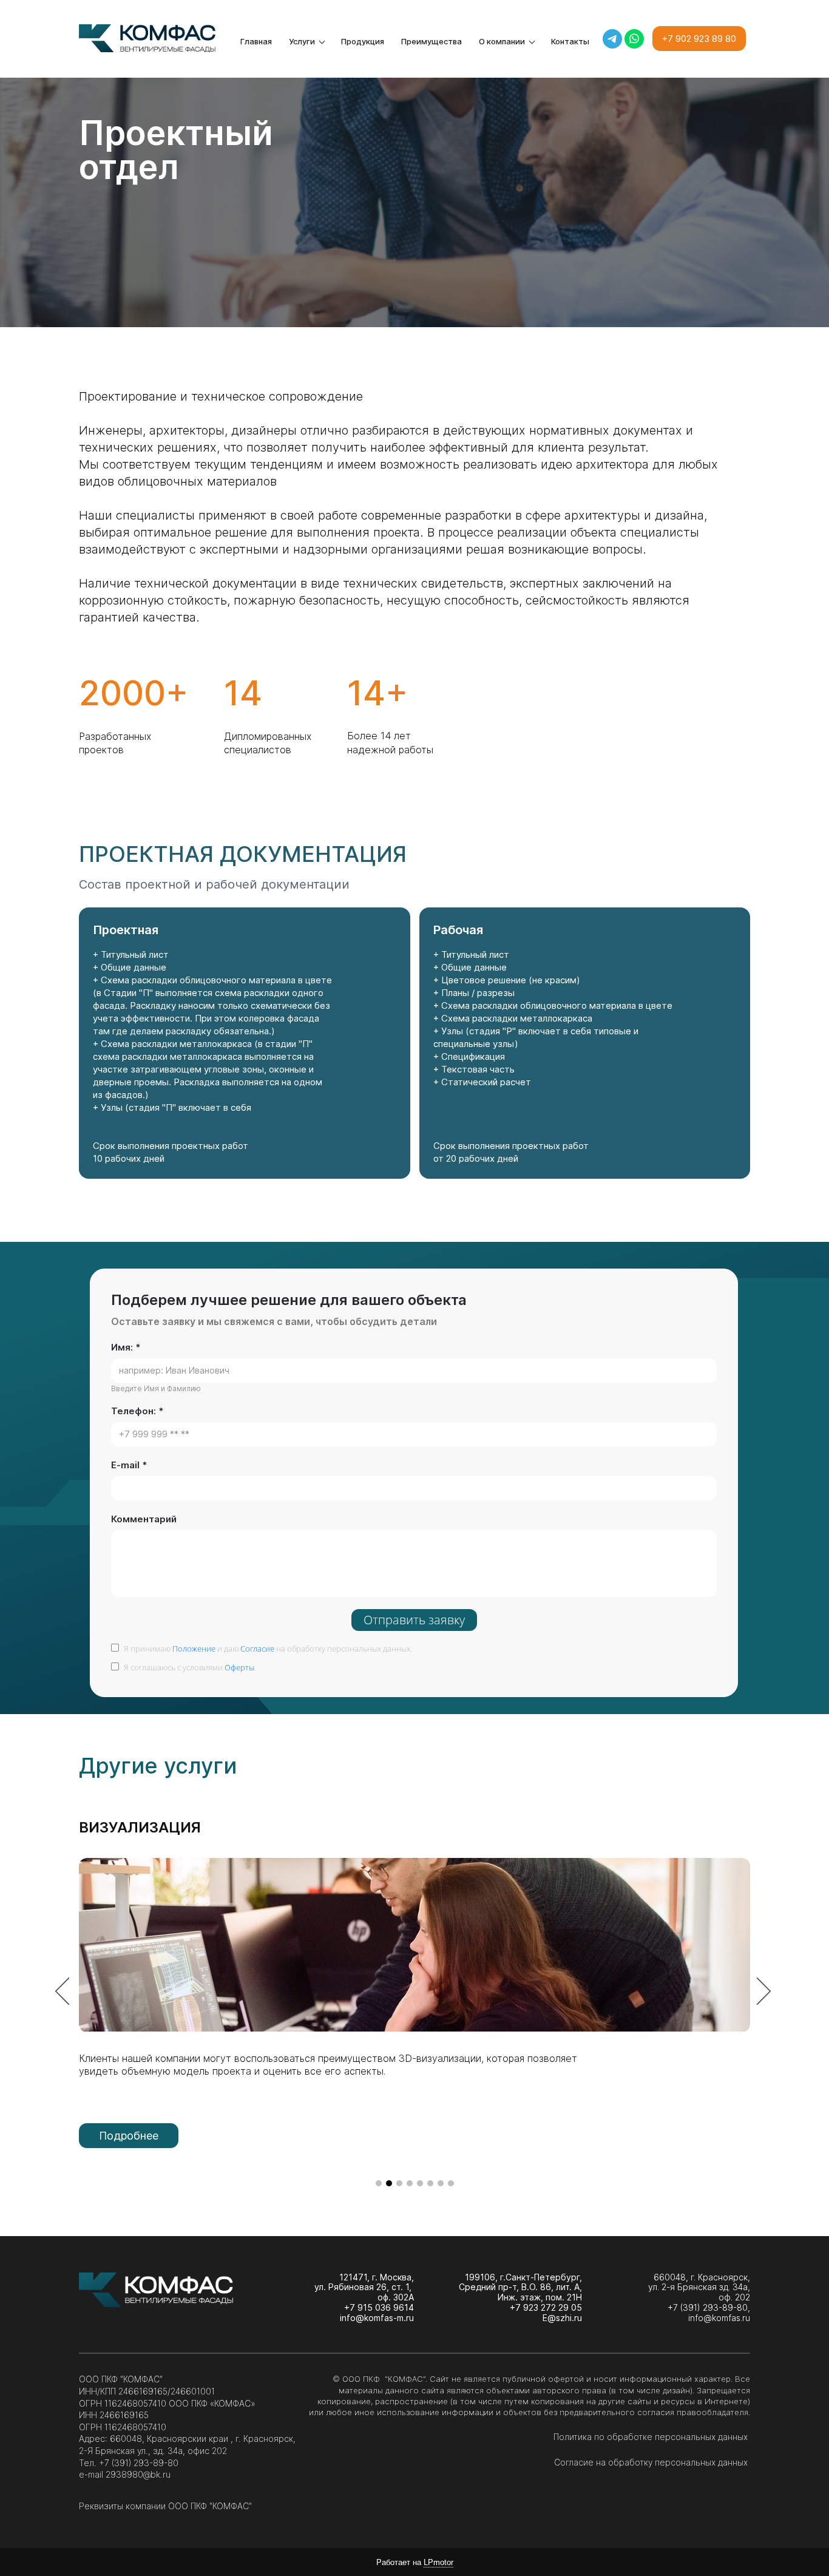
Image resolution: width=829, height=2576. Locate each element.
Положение (194, 1649)
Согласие (257, 1649)
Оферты (239, 1667)
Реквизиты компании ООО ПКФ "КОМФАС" (165, 2506)
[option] (414, 1993)
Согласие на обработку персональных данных (652, 2462)
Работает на (415, 2562)
